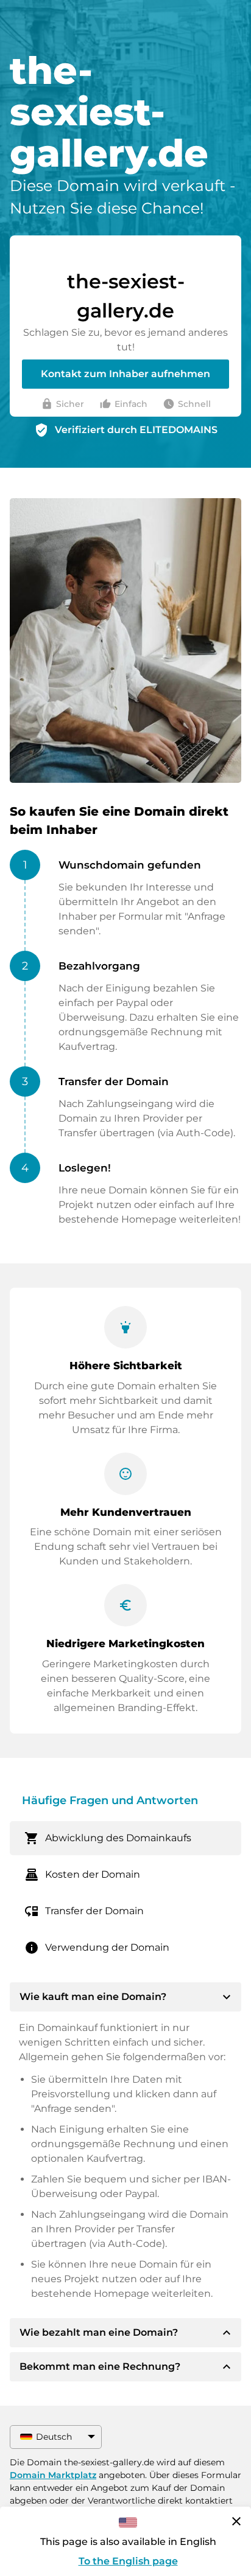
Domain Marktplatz (53, 2475)
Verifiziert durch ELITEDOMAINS (136, 430)
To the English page (128, 2561)
